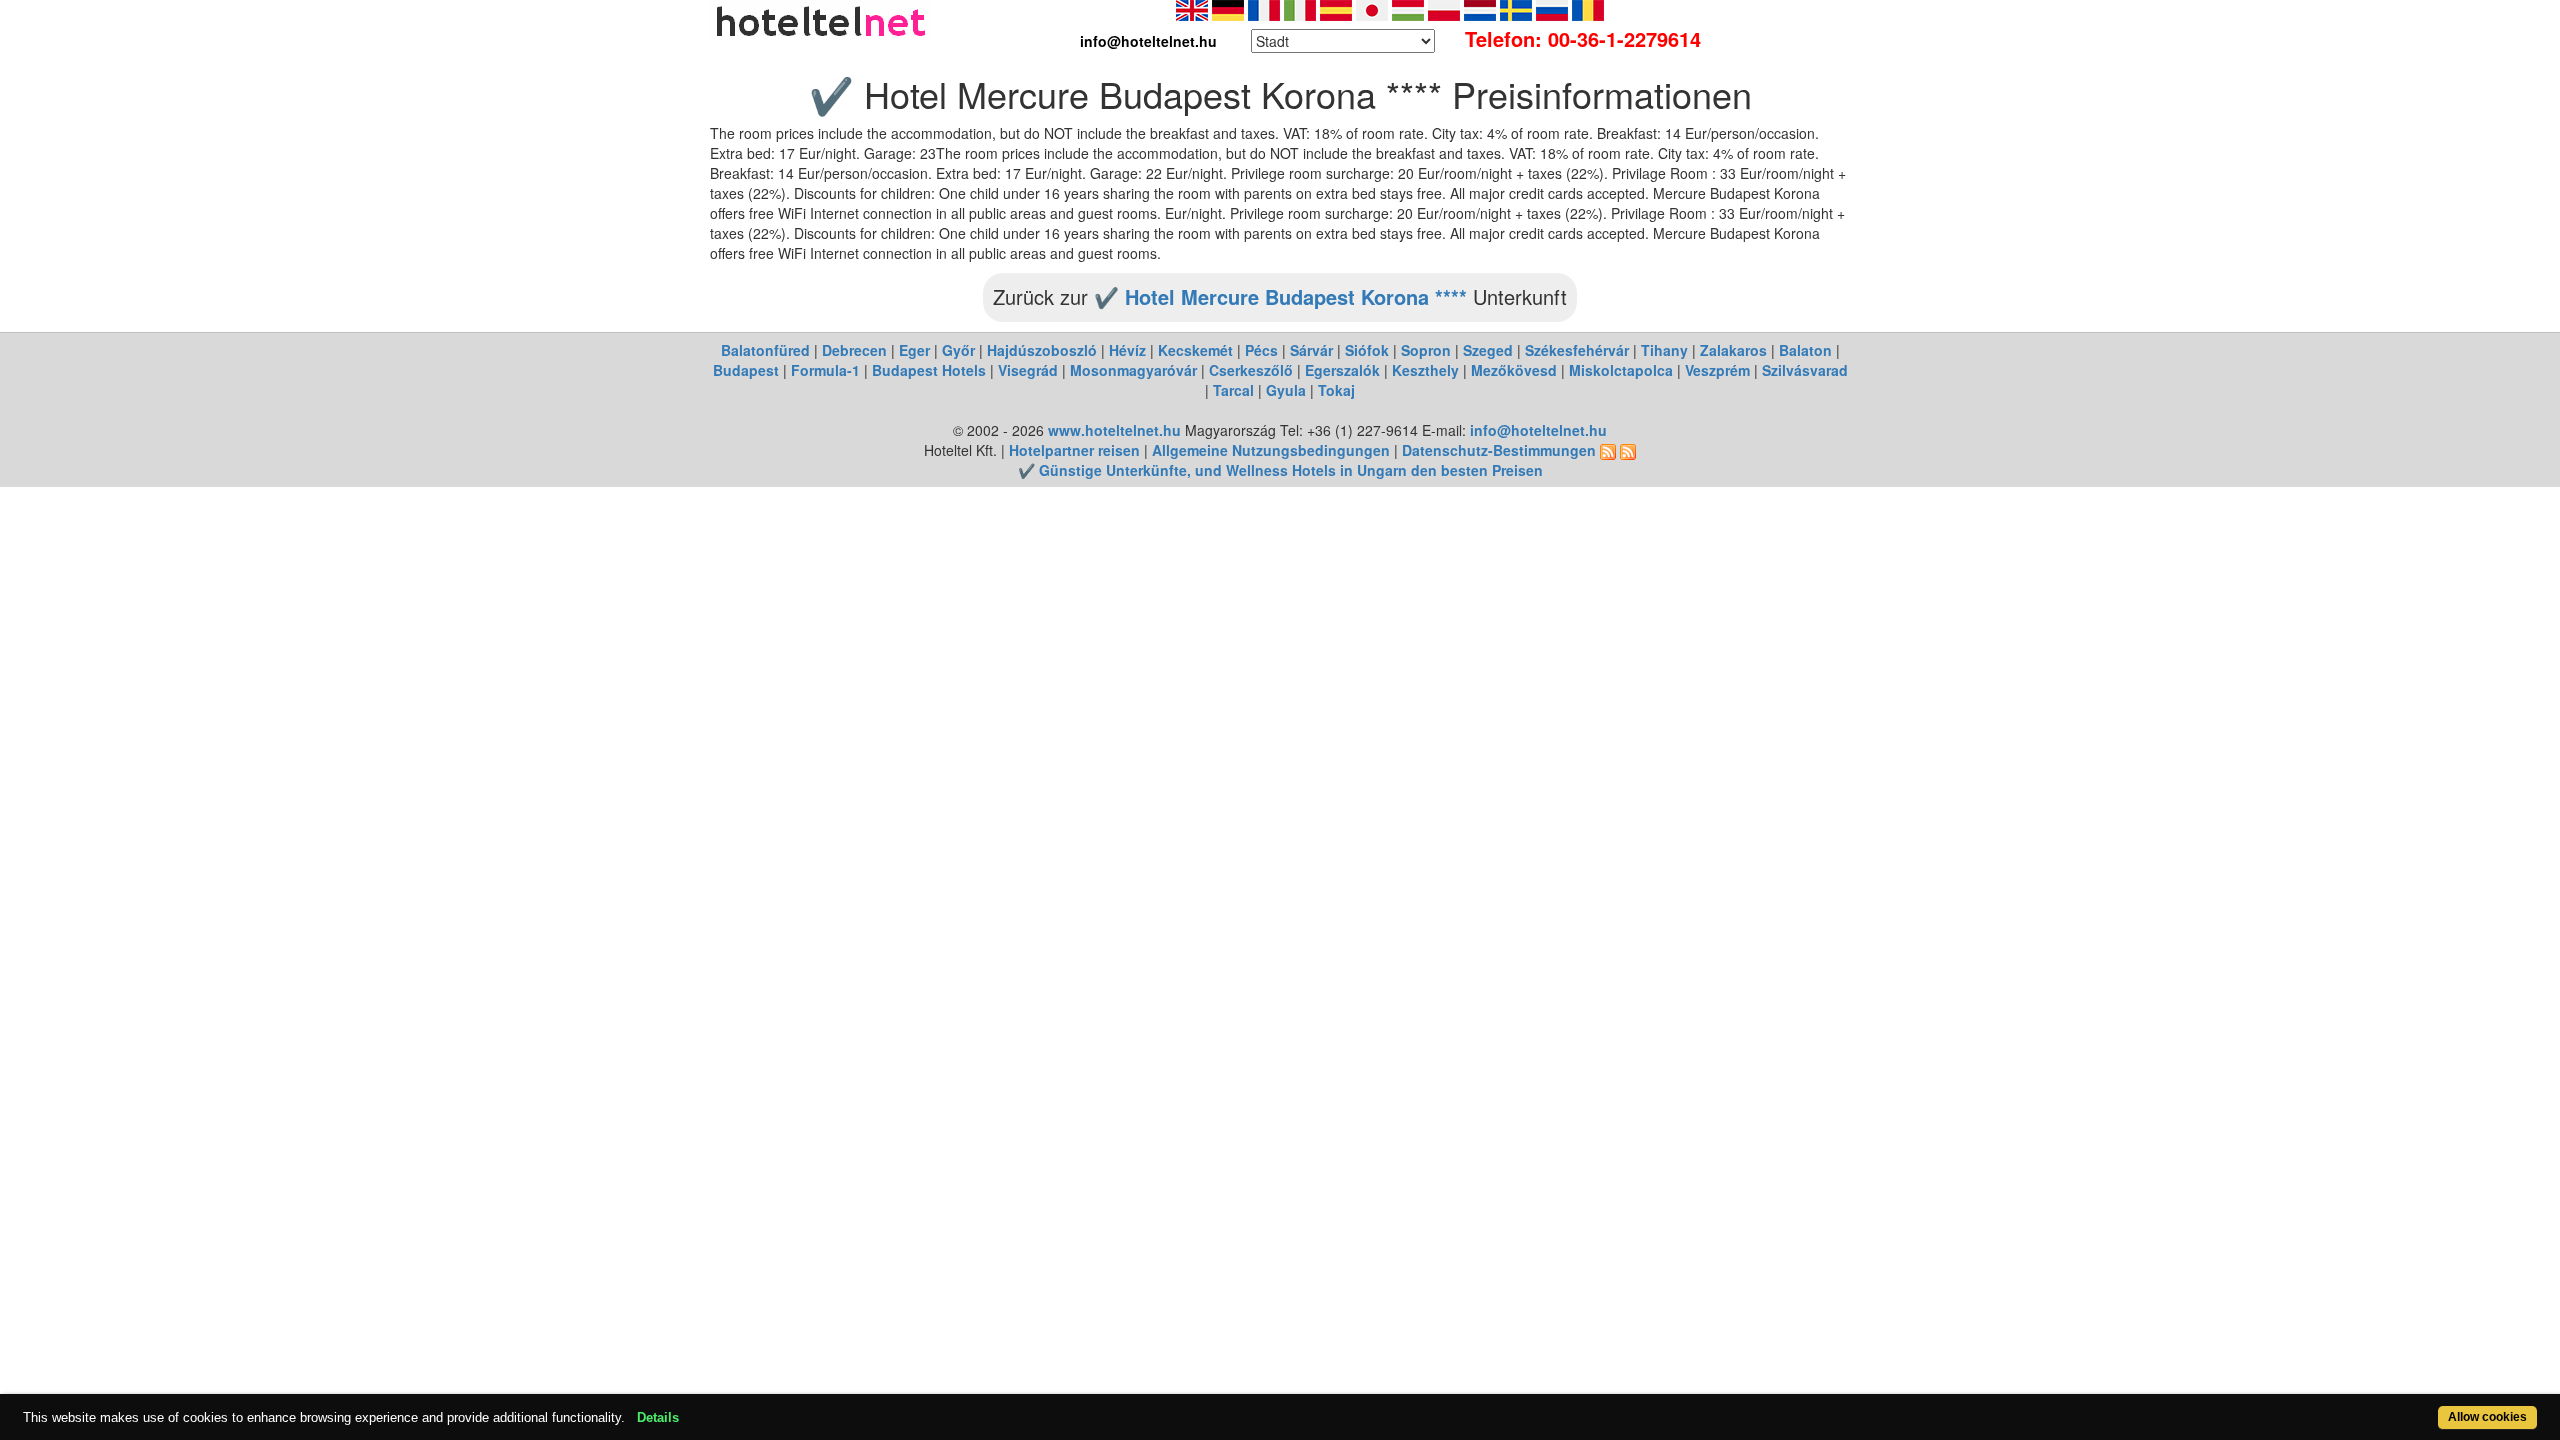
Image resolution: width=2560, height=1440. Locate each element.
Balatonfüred (765, 350)
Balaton (1805, 350)
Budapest (746, 370)
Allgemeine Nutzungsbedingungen (1271, 450)
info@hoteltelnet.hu (1538, 430)
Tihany (1664, 350)
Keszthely (1425, 370)
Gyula (1286, 390)
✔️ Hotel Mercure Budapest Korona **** (1280, 296)
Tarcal (1233, 390)
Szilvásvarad (1805, 370)
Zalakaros (1733, 350)
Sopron (1426, 350)
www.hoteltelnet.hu (1114, 430)
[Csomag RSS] (1628, 450)
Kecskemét (1195, 350)
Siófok (1367, 350)
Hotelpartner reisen (1074, 450)
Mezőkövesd (1514, 370)
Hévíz (1127, 350)
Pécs (1261, 350)
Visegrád (1028, 370)
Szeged (1488, 350)
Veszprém (1717, 370)
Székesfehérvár (1577, 350)
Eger (914, 350)
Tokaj (1336, 390)
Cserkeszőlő (1251, 370)
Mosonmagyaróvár (1133, 370)
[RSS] (1608, 450)
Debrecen (854, 350)
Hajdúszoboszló (1042, 350)
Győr (958, 350)
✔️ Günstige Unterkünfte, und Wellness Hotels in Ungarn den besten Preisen (1280, 470)
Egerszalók (1342, 370)
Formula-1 (825, 370)
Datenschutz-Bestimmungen (1499, 450)
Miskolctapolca (1621, 370)
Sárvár (1311, 350)
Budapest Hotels (929, 370)
